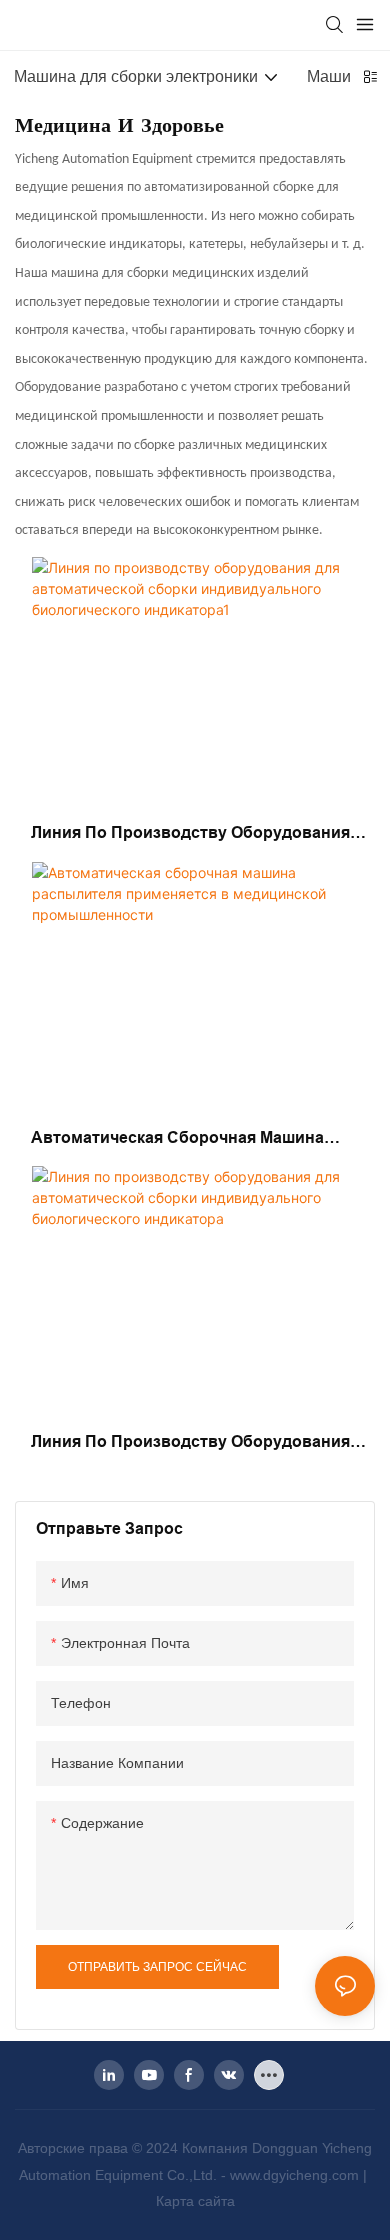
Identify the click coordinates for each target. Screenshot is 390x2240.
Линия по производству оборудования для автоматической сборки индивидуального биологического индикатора (190, 1443)
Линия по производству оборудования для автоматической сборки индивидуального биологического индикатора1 (190, 834)
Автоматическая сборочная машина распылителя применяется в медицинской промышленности (177, 1139)
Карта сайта (195, 2201)
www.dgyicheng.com (296, 2175)
